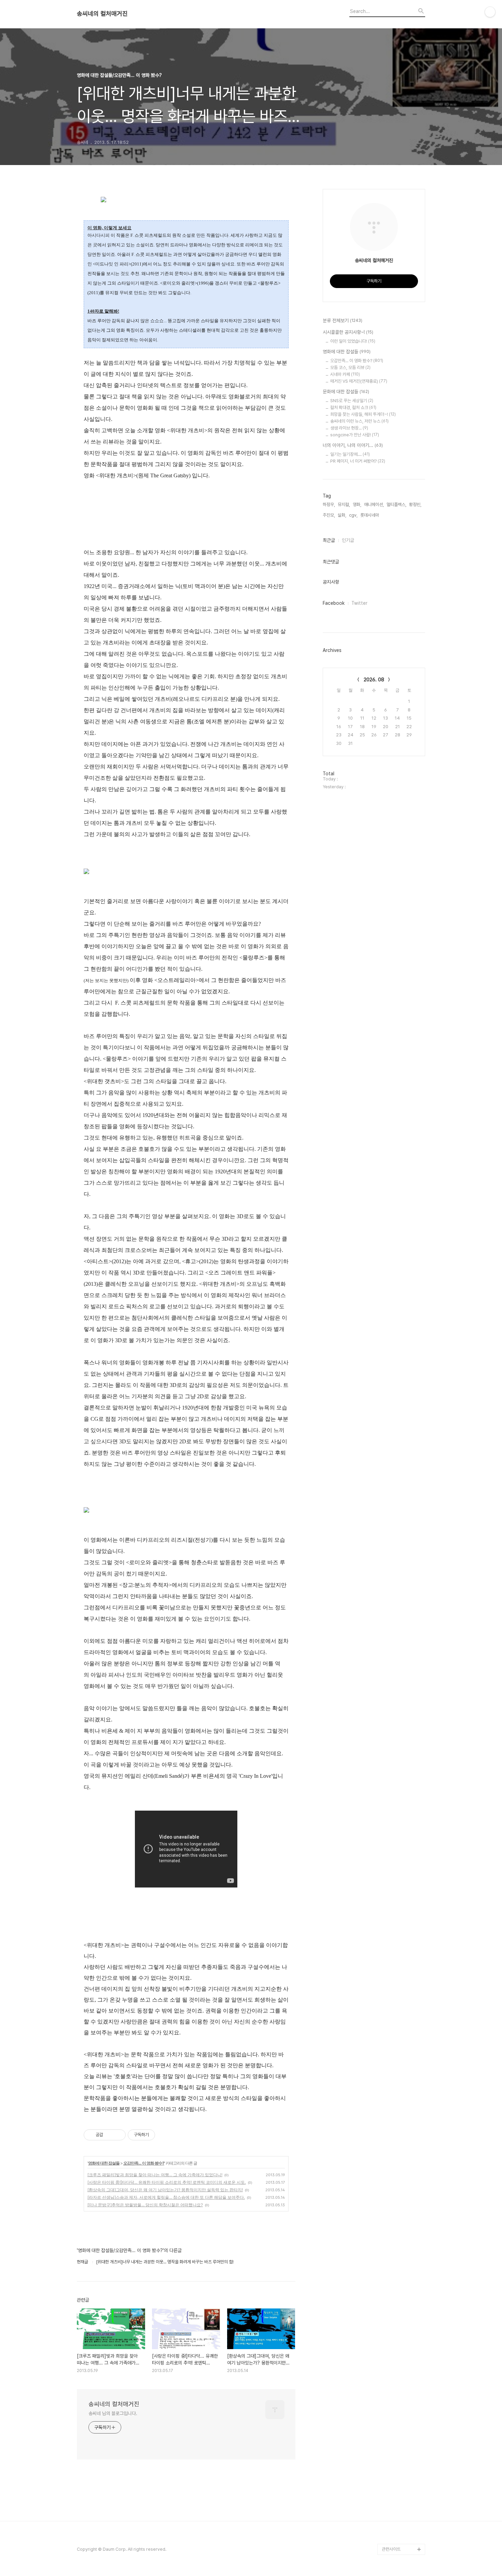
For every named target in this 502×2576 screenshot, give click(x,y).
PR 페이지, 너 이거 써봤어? (358, 461)
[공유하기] (109, 2135)
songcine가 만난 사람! (355, 435)
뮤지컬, (344, 505)
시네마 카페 (345, 374)
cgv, (353, 515)
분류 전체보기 (343, 321)
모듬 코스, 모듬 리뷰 (350, 367)
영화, (357, 505)
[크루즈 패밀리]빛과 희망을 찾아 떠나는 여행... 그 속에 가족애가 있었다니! (155, 2175)
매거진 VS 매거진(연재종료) (359, 381)
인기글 (348, 540)
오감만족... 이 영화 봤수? (144, 2163)
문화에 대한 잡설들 (346, 392)
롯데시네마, (370, 515)
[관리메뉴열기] (490, 12)
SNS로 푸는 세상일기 (352, 401)
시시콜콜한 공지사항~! (348, 332)
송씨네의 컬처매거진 (102, 14)
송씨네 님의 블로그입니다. (113, 2413)
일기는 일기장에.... (350, 454)
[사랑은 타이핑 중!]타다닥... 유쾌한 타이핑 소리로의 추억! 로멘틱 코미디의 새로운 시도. (167, 2182)
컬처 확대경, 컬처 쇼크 (353, 407)
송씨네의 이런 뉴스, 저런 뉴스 (359, 421)
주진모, (329, 515)
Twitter (359, 603)
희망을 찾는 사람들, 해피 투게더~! (363, 414)
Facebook (334, 603)
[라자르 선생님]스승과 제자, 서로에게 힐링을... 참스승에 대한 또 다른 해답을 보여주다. (166, 2197)
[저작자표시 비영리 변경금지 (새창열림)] (164, 2135)
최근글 (329, 540)
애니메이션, (374, 505)
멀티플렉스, (396, 505)
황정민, (415, 505)
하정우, (329, 505)
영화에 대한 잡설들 (104, 2163)
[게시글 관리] (118, 2135)
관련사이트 (391, 2549)
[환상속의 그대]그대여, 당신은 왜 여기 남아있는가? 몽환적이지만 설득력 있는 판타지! (165, 2190)
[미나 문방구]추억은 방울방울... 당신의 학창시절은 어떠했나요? (145, 2205)
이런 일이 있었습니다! (353, 341)
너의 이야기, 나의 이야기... (353, 445)
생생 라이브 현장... (349, 428)
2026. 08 (374, 680)
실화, (342, 515)
